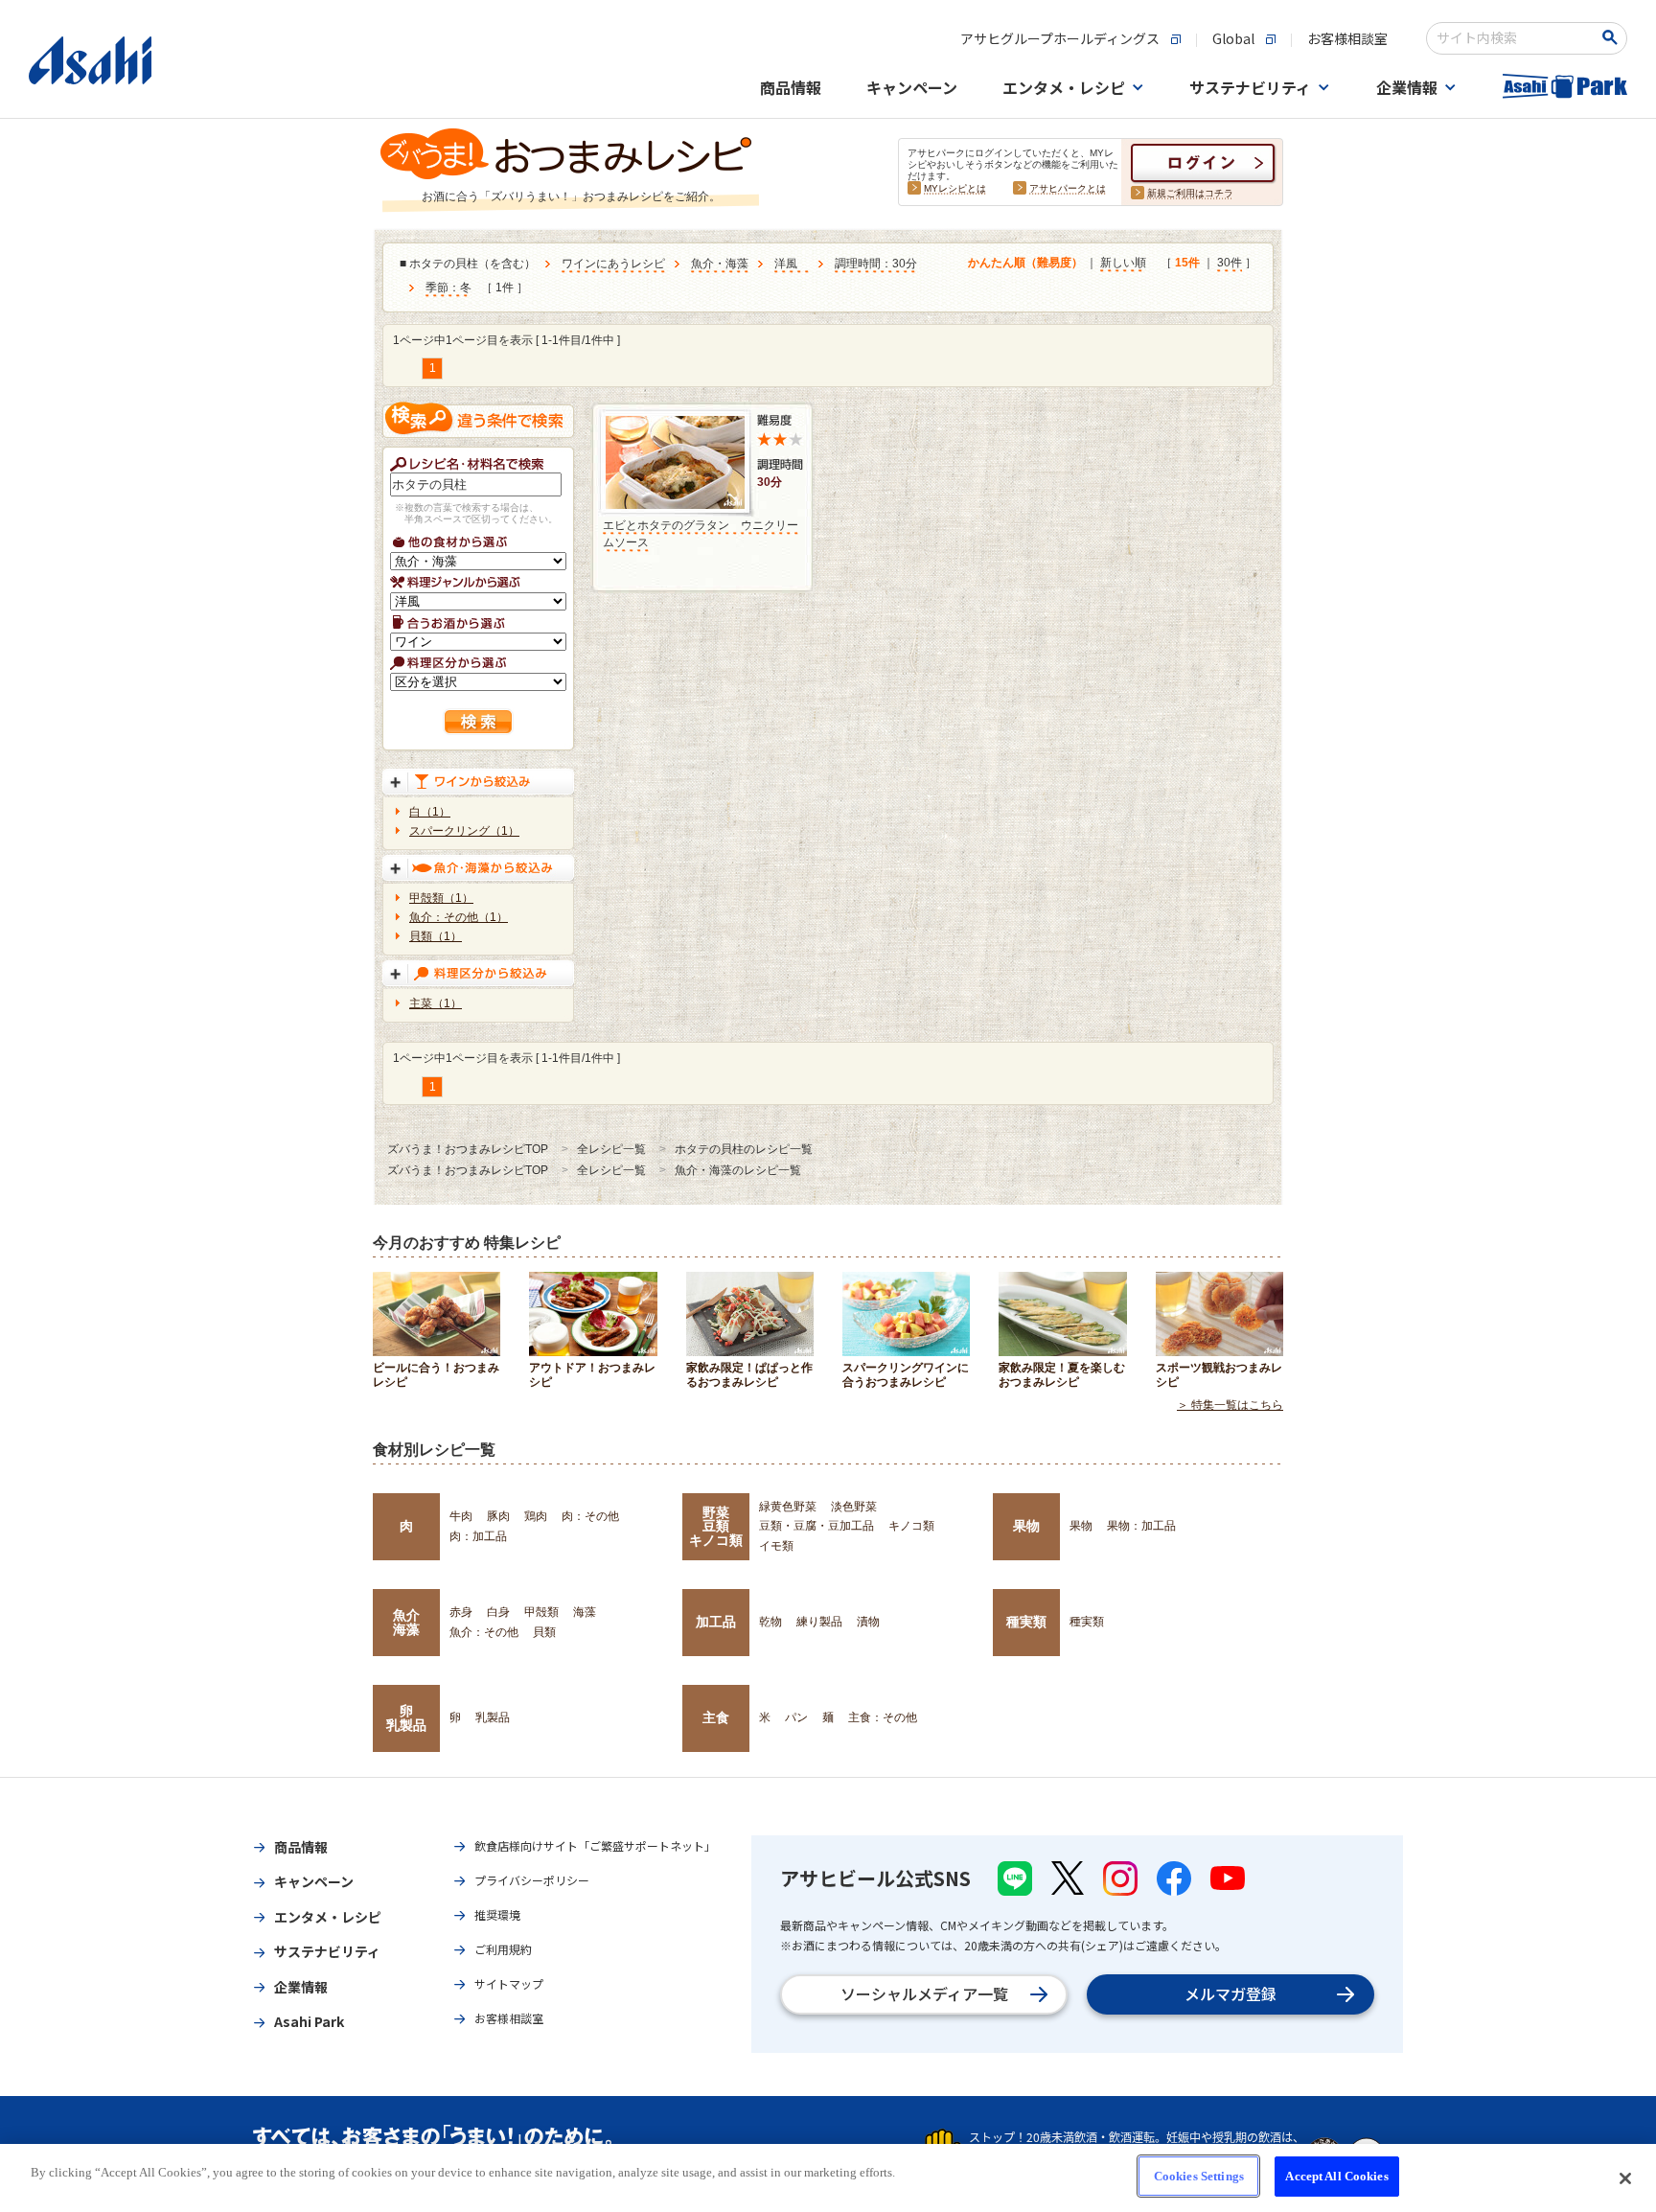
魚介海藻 (406, 1622)
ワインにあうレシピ (613, 264)
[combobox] (1514, 38)
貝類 (544, 1632)
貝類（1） (436, 936)
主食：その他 (883, 1717)
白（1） (430, 812)
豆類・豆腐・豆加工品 (816, 1526)
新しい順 (1123, 263)
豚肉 (498, 1516)
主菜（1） (436, 1003)
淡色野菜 (854, 1507)
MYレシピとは (955, 188)
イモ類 (776, 1546)
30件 (1230, 263)
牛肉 (461, 1516)
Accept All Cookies (1336, 2176)
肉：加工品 (478, 1536)
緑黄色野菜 (788, 1507)
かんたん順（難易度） (1025, 263)
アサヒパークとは (1068, 188)
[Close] (1625, 2178)
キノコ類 (911, 1526)
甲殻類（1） (441, 898)
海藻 (585, 1612)
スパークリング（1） (464, 831)
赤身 (461, 1612)
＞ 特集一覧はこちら (1230, 1405)
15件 (1187, 263)
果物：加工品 (1141, 1526)
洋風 (792, 264)
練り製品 (819, 1622)
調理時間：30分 (876, 264)
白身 (498, 1612)
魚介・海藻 (720, 264)
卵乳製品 (406, 1717)
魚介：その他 (484, 1632)
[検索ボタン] (1613, 37)
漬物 (868, 1622)
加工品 (716, 1622)
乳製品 (493, 1717)
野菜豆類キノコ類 (716, 1526)
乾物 (770, 1622)
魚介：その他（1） (459, 917)
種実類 (1026, 1622)
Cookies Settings (1199, 2176)
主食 (716, 1717)
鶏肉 (536, 1516)
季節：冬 (448, 288)
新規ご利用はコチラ (1190, 193)
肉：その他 (590, 1516)
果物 (1026, 1526)
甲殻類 (541, 1612)
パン (796, 1717)
